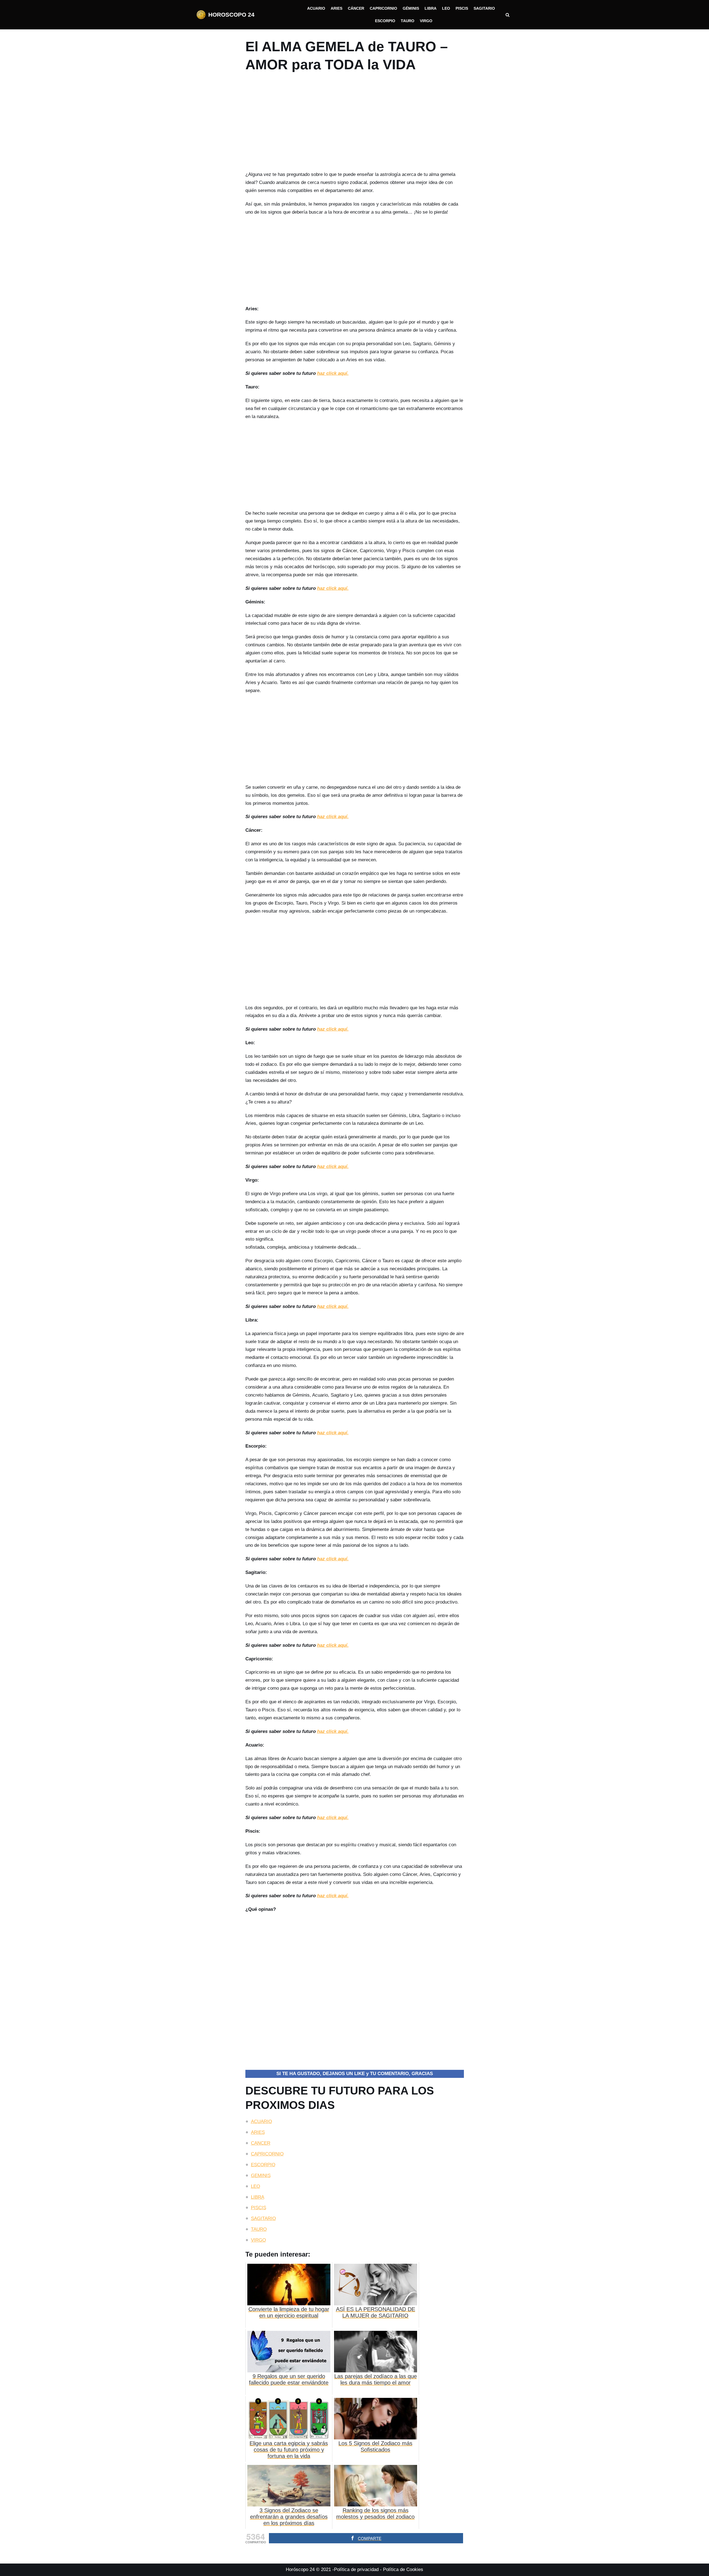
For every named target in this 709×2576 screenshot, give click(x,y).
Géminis (411, 8)
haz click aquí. (333, 373)
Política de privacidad (356, 2569)
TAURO (259, 2229)
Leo (446, 8)
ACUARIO (261, 2122)
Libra (431, 8)
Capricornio (383, 8)
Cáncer (356, 8)
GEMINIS (261, 2176)
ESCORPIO (263, 2165)
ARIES (258, 2132)
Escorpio (385, 21)
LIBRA (258, 2197)
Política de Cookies (403, 2569)
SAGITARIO (263, 2218)
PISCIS (259, 2208)
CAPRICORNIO (267, 2154)
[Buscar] (508, 15)
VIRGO (258, 2240)
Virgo (426, 21)
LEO (255, 2186)
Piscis (462, 8)
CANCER (261, 2143)
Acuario (316, 8)
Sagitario (484, 8)
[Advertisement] (355, 124)
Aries (336, 8)
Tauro (408, 21)
